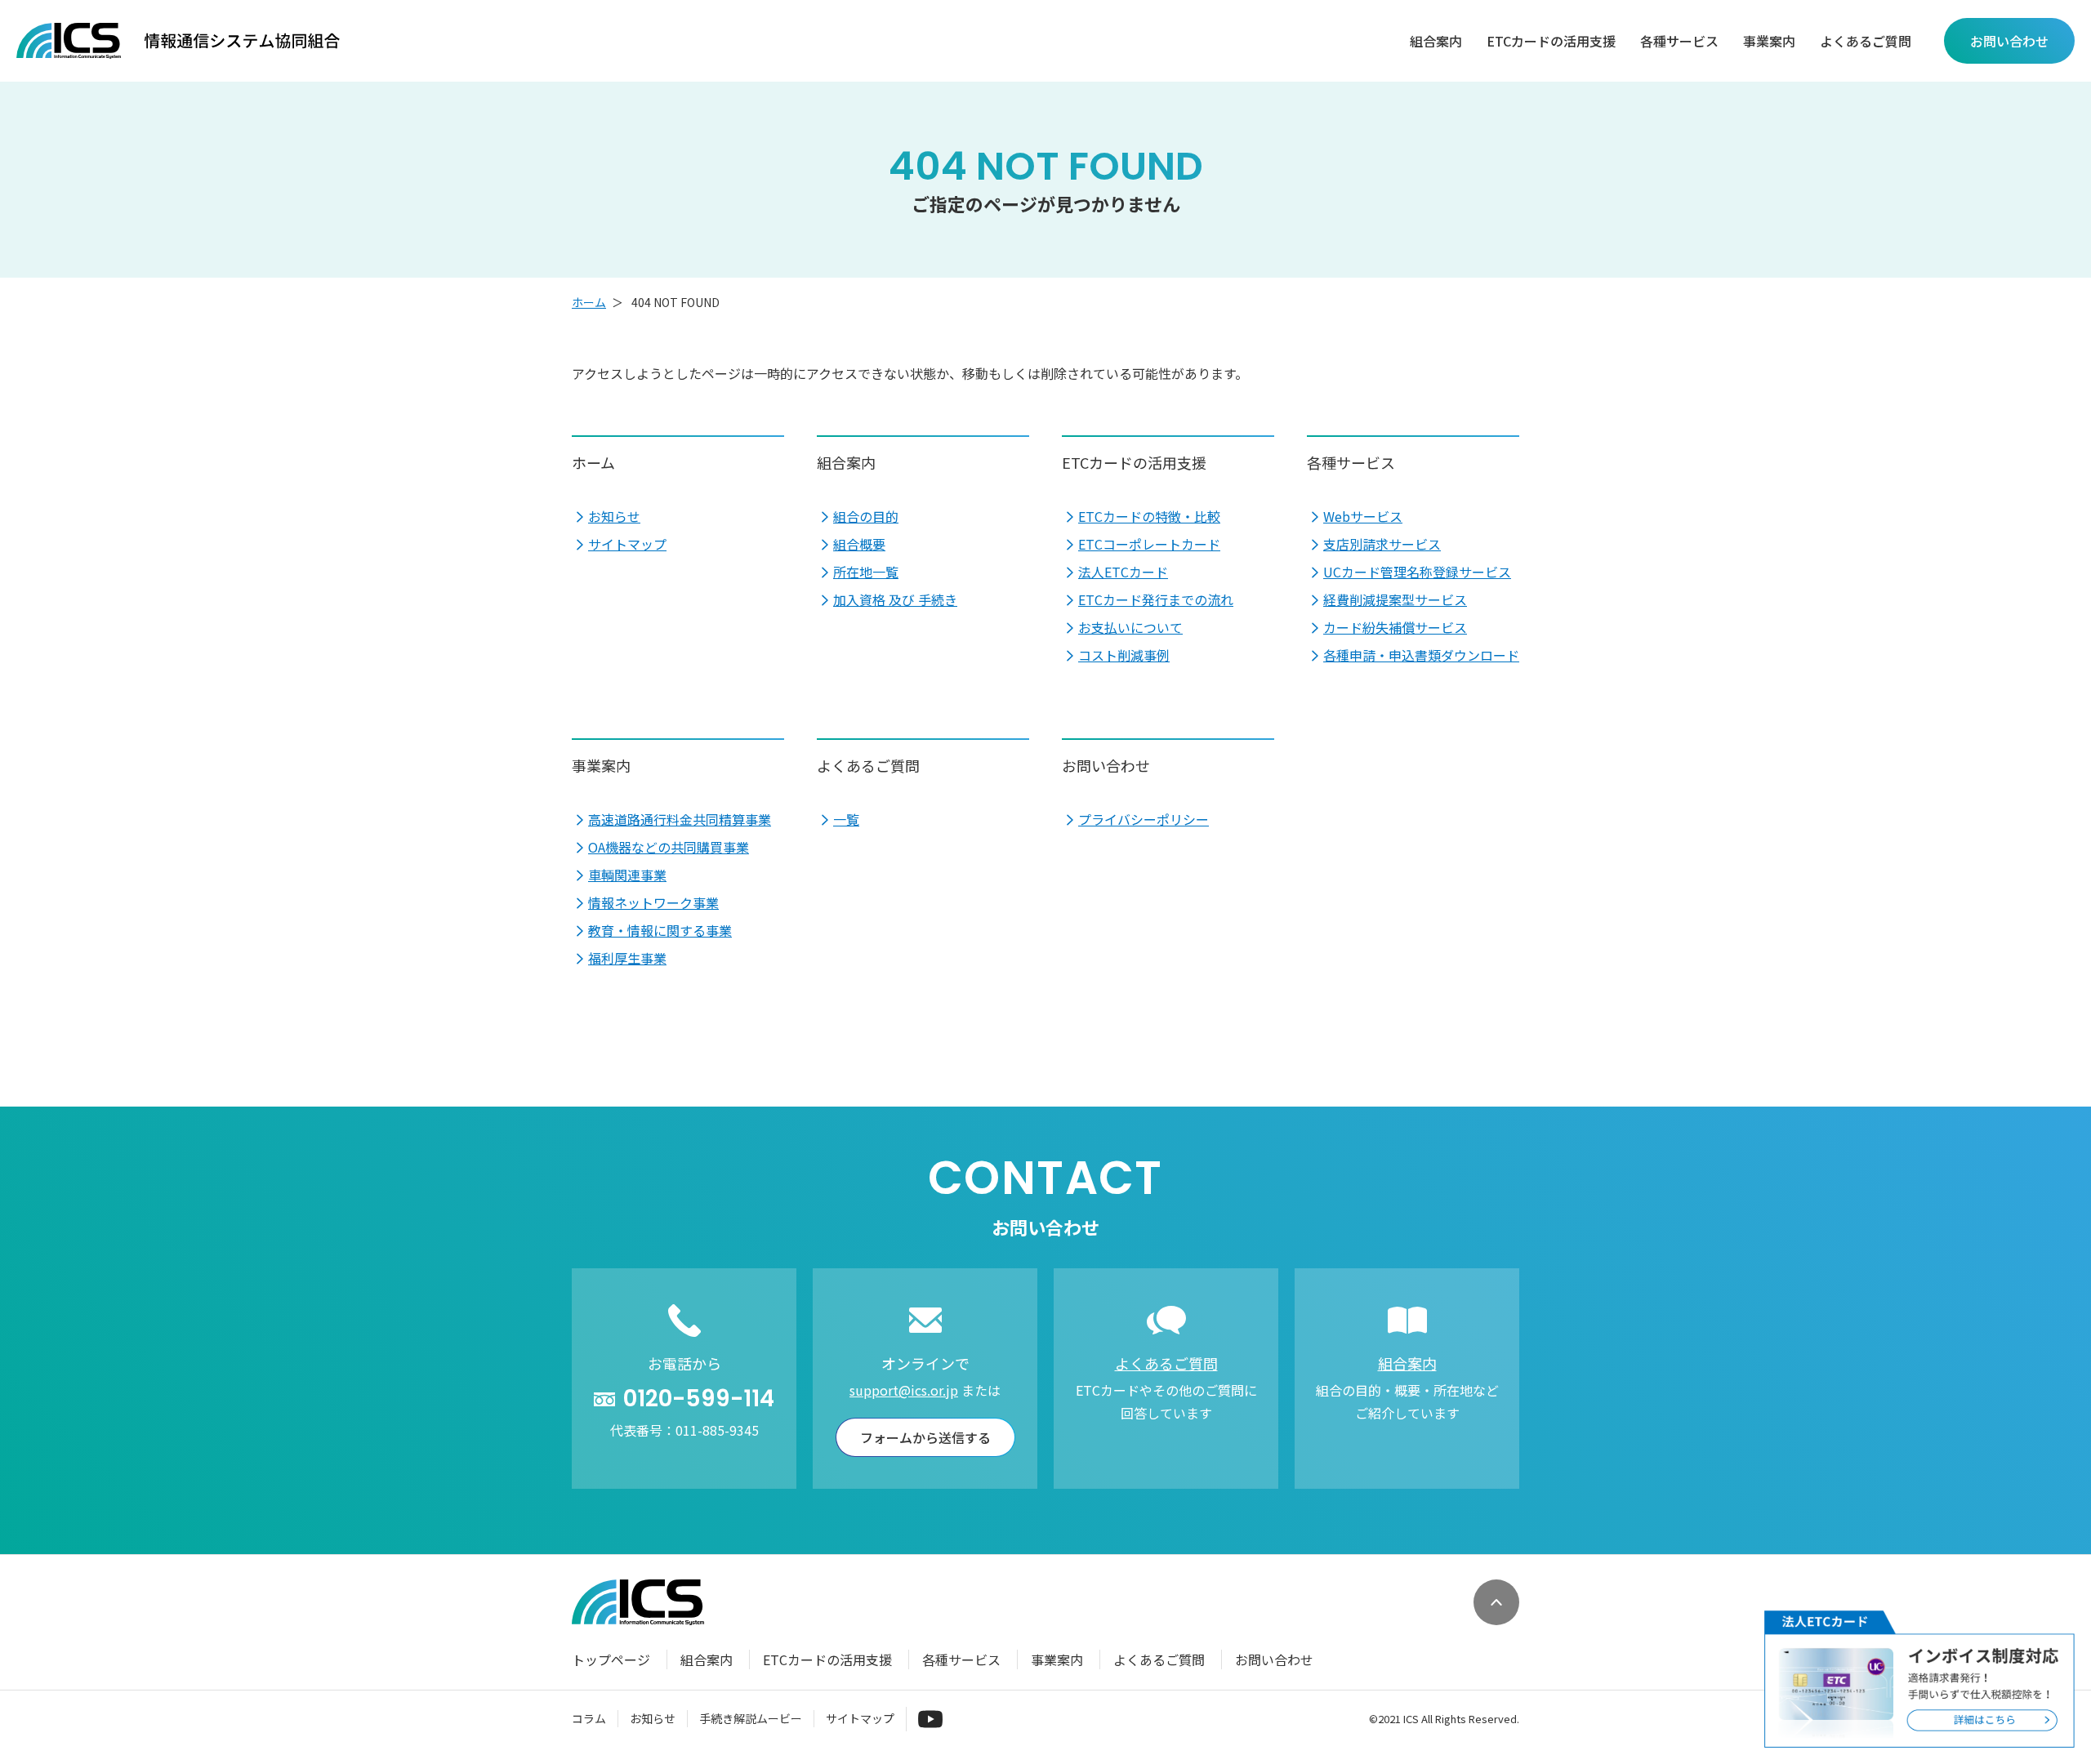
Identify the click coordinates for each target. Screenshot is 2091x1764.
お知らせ (614, 516)
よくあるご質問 (1866, 41)
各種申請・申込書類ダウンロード (1421, 655)
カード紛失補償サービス (1395, 627)
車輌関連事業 (627, 875)
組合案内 (1436, 41)
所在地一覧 (866, 572)
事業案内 (1769, 41)
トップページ (611, 1659)
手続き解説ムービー (751, 1718)
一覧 (846, 819)
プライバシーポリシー (1144, 819)
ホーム (589, 302)
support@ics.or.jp (904, 1390)
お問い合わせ (1106, 765)
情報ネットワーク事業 (653, 902)
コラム (589, 1718)
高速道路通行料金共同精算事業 (680, 819)
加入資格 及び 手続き (895, 599)
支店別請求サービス (1382, 544)
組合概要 (859, 544)
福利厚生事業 (627, 958)
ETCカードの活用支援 (1551, 41)
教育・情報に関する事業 (660, 930)
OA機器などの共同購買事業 (669, 847)
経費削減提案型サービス (1395, 599)
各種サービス (1679, 41)
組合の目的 (866, 516)
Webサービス (1363, 516)
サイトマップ (627, 544)
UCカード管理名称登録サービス (1417, 572)
